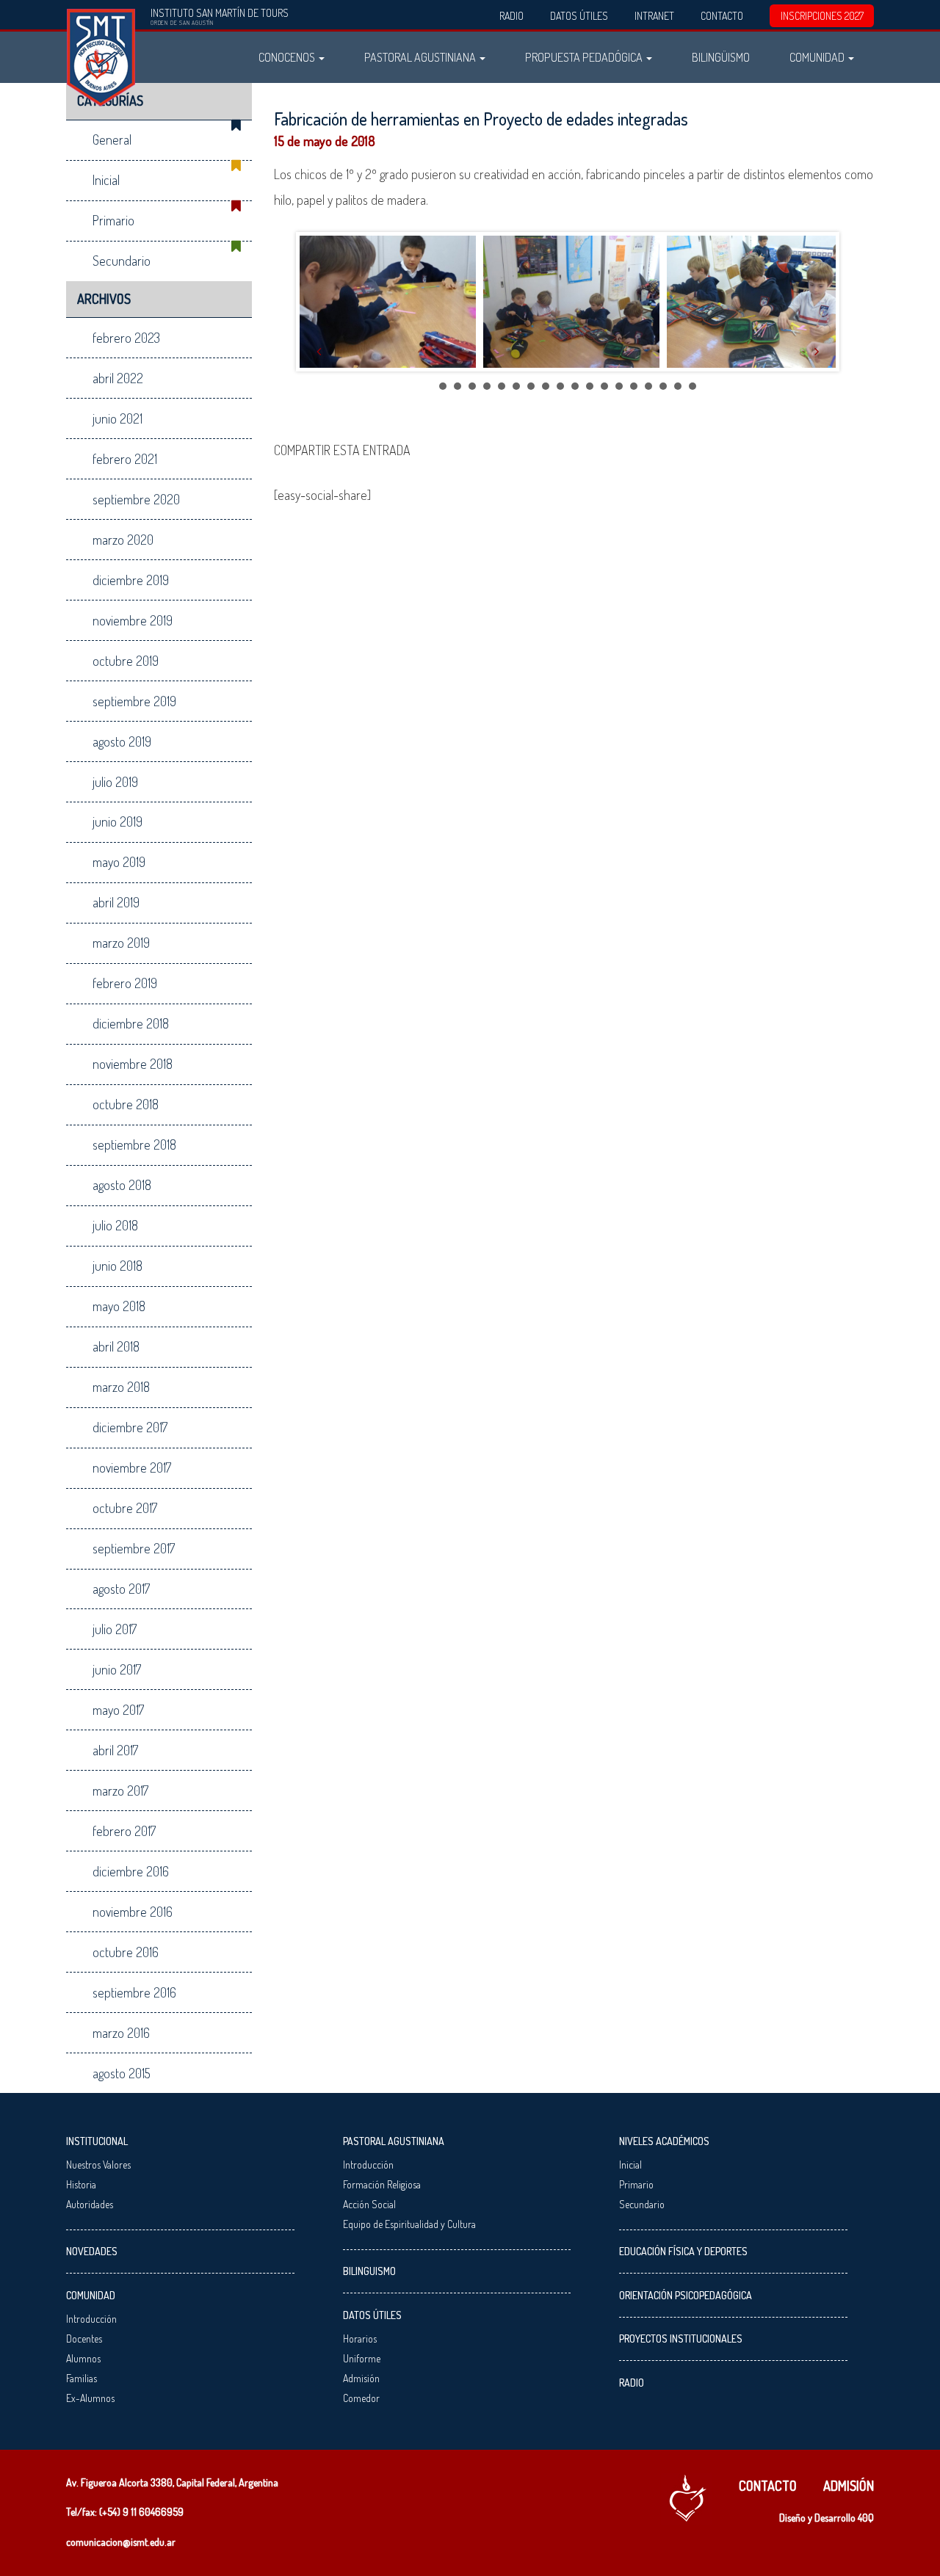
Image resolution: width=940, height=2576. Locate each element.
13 (619, 386)
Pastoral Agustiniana (421, 57)
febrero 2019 (125, 983)
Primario (113, 220)
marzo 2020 (123, 540)
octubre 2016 (126, 1952)
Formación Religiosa (382, 2184)
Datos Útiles (579, 16)
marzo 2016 (121, 2033)
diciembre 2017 (130, 1427)
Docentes (84, 2339)
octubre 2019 (126, 661)
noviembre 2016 (133, 1912)
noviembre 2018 (133, 1064)
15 (648, 386)
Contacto (722, 16)
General (112, 139)
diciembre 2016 (131, 1871)
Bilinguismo (369, 2271)
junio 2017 (117, 1669)
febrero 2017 (124, 1831)
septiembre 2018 (134, 1144)
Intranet (654, 16)
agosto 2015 (122, 2073)
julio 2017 (115, 1629)
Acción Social (369, 2204)
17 (678, 386)
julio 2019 (115, 782)
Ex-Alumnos (90, 2398)
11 (590, 386)
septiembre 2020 (136, 499)
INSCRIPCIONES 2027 (822, 16)
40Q (866, 2518)
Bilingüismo (721, 57)
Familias (82, 2378)
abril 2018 (116, 1346)
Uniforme (362, 2358)
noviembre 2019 (133, 620)
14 (634, 386)
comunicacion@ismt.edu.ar (121, 2542)
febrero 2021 (125, 459)
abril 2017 (115, 1750)
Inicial (106, 180)
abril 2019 (116, 902)
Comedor (361, 2398)
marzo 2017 (120, 1790)
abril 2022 (118, 378)
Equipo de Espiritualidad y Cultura (409, 2224)
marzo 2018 (121, 1387)
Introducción (91, 2319)
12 (604, 386)
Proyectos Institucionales (681, 2339)
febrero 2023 (126, 338)
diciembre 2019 (131, 580)
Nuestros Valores (98, 2165)
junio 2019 (117, 821)
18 (693, 386)
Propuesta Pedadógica (585, 57)
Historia (81, 2184)
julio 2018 (115, 1225)
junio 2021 (117, 418)
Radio (511, 16)
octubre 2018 (126, 1104)
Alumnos (83, 2358)
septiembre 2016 (134, 1992)
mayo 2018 (119, 1306)
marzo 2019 (121, 943)
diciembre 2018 (131, 1023)
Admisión (361, 2378)
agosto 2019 (122, 741)
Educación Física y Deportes (683, 2251)
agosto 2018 (122, 1185)
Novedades (92, 2251)
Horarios (360, 2339)
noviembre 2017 (132, 1467)
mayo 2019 (119, 862)
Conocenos (288, 57)
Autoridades (90, 2204)
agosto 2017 (121, 1589)
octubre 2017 (125, 1508)
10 (575, 386)
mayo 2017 (118, 1710)
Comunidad (818, 57)
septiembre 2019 (134, 701)
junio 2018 (117, 1266)
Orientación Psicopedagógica (686, 2295)
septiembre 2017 (134, 1548)
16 (663, 386)
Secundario (122, 261)
